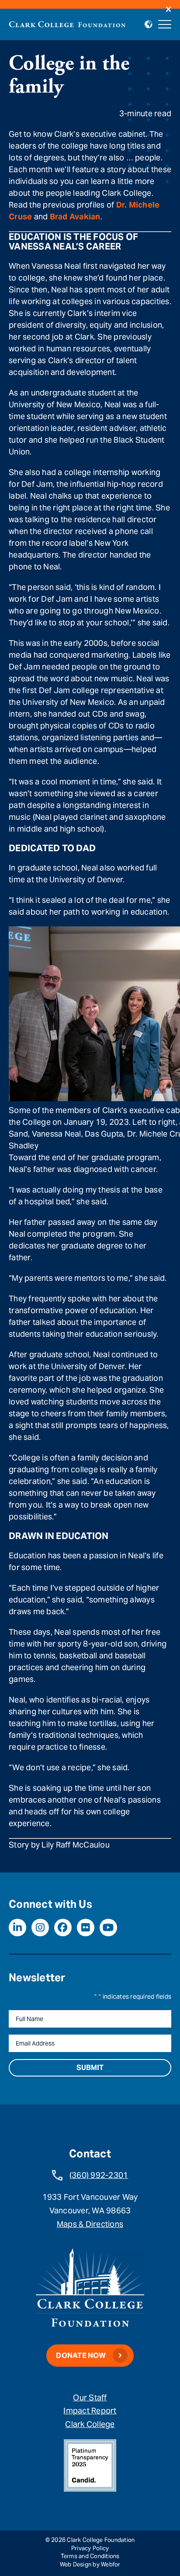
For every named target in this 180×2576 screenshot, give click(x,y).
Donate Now (81, 2356)
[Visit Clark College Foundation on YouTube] (108, 1928)
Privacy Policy (90, 2548)
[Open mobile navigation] (165, 24)
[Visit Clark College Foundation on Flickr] (86, 1928)
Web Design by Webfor (90, 2564)
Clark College (90, 2424)
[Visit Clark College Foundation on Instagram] (40, 1928)
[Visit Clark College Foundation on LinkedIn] (17, 1928)
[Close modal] (168, 10)
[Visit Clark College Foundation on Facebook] (63, 1928)
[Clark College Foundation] (67, 23)
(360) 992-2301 (99, 2175)
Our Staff (90, 2397)
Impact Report (90, 2411)
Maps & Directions (90, 2224)
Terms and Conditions (90, 2556)
